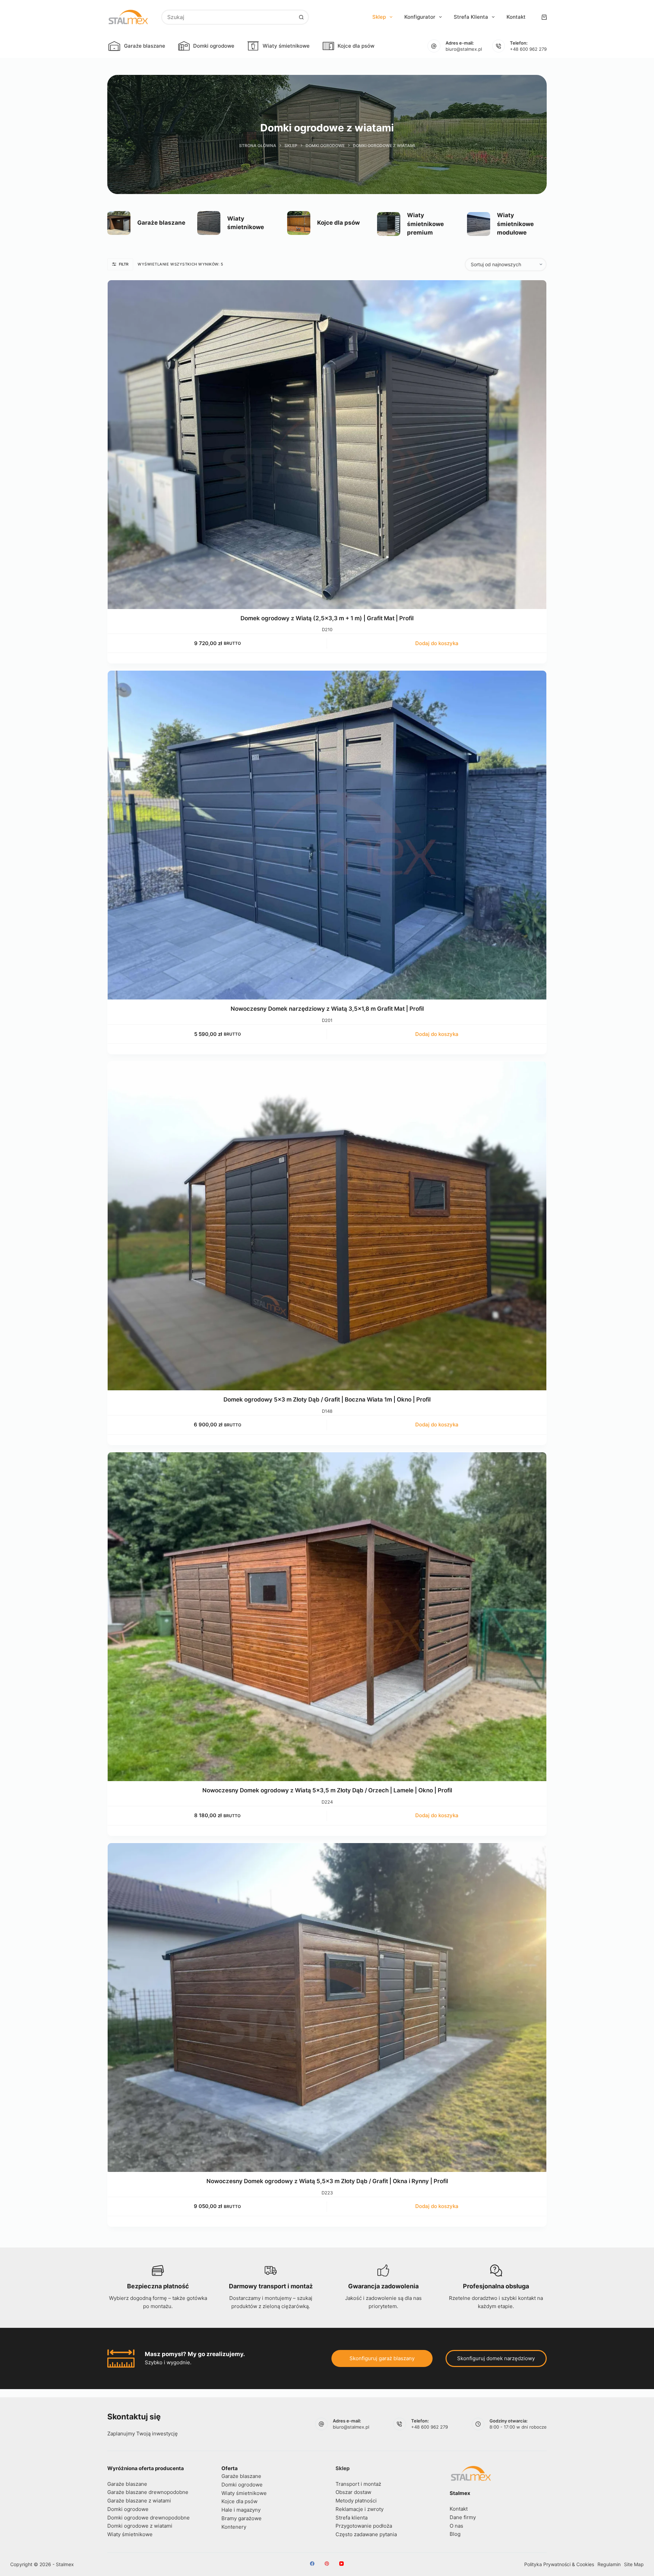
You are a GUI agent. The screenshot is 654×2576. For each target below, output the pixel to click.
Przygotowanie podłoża (364, 2526)
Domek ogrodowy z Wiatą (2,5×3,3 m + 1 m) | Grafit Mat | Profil (327, 618)
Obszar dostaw (353, 2492)
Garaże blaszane (145, 46)
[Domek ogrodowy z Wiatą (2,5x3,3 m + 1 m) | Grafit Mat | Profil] (327, 445)
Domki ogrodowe (214, 46)
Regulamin (609, 2564)
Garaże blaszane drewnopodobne (148, 2492)
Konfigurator (420, 17)
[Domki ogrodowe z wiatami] (119, 223)
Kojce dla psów (356, 46)
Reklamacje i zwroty (360, 2509)
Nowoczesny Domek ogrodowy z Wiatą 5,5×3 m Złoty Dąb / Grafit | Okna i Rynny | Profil (327, 2181)
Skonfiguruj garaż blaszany (382, 2358)
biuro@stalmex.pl (464, 49)
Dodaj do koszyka (437, 643)
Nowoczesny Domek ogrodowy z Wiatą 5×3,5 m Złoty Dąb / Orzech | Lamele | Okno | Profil (327, 1790)
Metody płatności (356, 2501)
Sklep (379, 17)
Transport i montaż (358, 2484)
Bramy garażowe (242, 2518)
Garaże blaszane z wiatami (139, 2501)
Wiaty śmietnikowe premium (425, 224)
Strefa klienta (471, 17)
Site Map (634, 2564)
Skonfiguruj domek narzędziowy (496, 2358)
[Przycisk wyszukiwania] (301, 17)
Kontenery (234, 2527)
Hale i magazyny (241, 2510)
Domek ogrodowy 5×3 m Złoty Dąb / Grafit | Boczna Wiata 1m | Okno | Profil (327, 1399)
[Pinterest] (327, 2564)
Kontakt (516, 17)
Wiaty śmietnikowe (286, 46)
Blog (455, 2534)
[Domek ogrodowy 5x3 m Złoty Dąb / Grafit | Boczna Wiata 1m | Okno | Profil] (327, 1226)
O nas (456, 2526)
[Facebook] (312, 2564)
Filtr (124, 264)
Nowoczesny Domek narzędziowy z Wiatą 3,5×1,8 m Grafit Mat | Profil (327, 1009)
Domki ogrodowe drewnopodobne (149, 2518)
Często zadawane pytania (366, 2534)
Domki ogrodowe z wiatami (140, 2526)
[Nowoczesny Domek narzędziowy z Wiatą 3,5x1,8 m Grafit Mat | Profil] (327, 835)
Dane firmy (463, 2517)
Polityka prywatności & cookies (559, 2564)
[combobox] (228, 17)
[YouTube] (341, 2564)
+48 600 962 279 (528, 49)
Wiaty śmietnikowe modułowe (515, 224)
